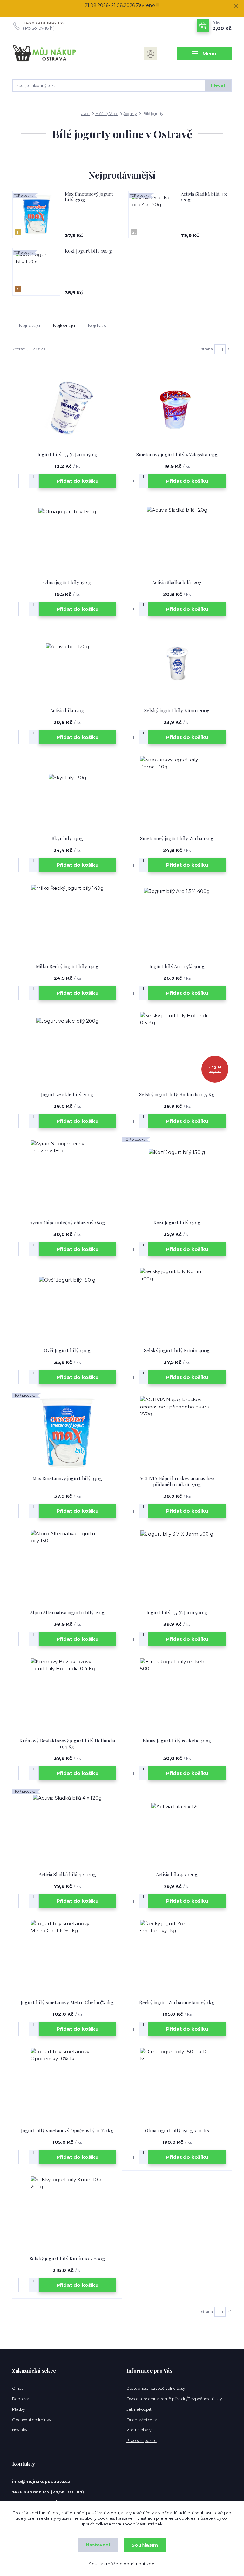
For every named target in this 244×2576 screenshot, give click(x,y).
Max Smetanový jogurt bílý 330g (89, 197)
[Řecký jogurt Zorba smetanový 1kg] (177, 1957)
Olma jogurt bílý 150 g (67, 582)
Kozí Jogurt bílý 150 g (88, 251)
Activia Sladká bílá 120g (177, 582)
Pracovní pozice (142, 2440)
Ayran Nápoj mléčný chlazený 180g (67, 1223)
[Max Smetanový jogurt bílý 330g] (67, 1433)
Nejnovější (30, 325)
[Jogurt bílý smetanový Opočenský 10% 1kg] (67, 2085)
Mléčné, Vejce (107, 114)
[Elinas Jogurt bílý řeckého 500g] (177, 1695)
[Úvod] (45, 54)
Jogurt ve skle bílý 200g (67, 1094)
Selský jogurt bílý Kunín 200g (177, 710)
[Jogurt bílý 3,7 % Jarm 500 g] (177, 1567)
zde (150, 2564)
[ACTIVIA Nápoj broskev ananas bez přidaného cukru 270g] (177, 1433)
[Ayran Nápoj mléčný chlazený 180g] (67, 1177)
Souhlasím (145, 2545)
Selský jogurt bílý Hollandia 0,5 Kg (177, 1094)
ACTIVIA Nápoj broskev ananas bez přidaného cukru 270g (177, 1481)
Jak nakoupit (139, 2409)
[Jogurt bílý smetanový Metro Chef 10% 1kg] (67, 1957)
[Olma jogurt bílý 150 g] (67, 537)
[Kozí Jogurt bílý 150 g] (177, 1177)
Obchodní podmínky (32, 2420)
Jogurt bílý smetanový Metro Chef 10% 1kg (67, 2002)
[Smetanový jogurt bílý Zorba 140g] (177, 793)
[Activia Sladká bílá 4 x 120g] (67, 1829)
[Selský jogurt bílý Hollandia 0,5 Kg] (177, 1049)
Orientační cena (142, 2420)
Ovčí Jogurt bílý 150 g (67, 1350)
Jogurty (130, 114)
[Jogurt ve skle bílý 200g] (67, 1049)
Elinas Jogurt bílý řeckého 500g (177, 1741)
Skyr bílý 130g (67, 838)
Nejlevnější (64, 325)
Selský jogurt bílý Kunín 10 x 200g (67, 2259)
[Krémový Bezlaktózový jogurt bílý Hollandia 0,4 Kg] (67, 1695)
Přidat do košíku (78, 481)
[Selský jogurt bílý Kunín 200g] (177, 665)
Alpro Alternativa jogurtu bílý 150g (67, 1612)
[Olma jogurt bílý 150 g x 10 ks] (177, 2085)
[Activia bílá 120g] (67, 665)
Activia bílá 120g (67, 710)
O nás (18, 2388)
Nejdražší (97, 325)
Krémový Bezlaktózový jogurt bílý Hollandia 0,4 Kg (67, 1744)
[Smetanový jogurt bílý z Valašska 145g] (177, 409)
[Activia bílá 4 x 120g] (177, 1829)
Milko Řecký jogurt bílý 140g (67, 966)
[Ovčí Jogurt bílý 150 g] (67, 1305)
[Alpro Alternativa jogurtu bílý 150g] (67, 1567)
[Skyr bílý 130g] (67, 793)
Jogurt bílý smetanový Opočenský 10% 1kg (67, 2130)
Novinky (20, 2430)
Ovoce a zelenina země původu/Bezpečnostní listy (174, 2399)
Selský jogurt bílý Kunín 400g (177, 1350)
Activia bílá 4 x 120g (177, 1874)
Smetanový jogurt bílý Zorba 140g (177, 838)
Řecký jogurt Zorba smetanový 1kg (177, 2002)
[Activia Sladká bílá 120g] (177, 537)
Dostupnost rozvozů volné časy (156, 2388)
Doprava (21, 2399)
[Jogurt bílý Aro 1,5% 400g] (177, 921)
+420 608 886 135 (44, 23)
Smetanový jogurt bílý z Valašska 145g (177, 454)
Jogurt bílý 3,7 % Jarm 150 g (67, 454)
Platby (19, 2409)
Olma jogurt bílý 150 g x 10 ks (177, 2130)
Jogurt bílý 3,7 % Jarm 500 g (177, 1612)
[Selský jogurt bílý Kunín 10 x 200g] (67, 2213)
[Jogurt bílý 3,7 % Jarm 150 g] (67, 409)
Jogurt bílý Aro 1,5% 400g (177, 966)
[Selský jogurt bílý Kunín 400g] (177, 1305)
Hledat (218, 85)
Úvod (85, 114)
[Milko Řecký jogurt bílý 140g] (67, 921)
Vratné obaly (139, 2430)
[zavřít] (236, 6)
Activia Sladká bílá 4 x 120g (204, 197)
